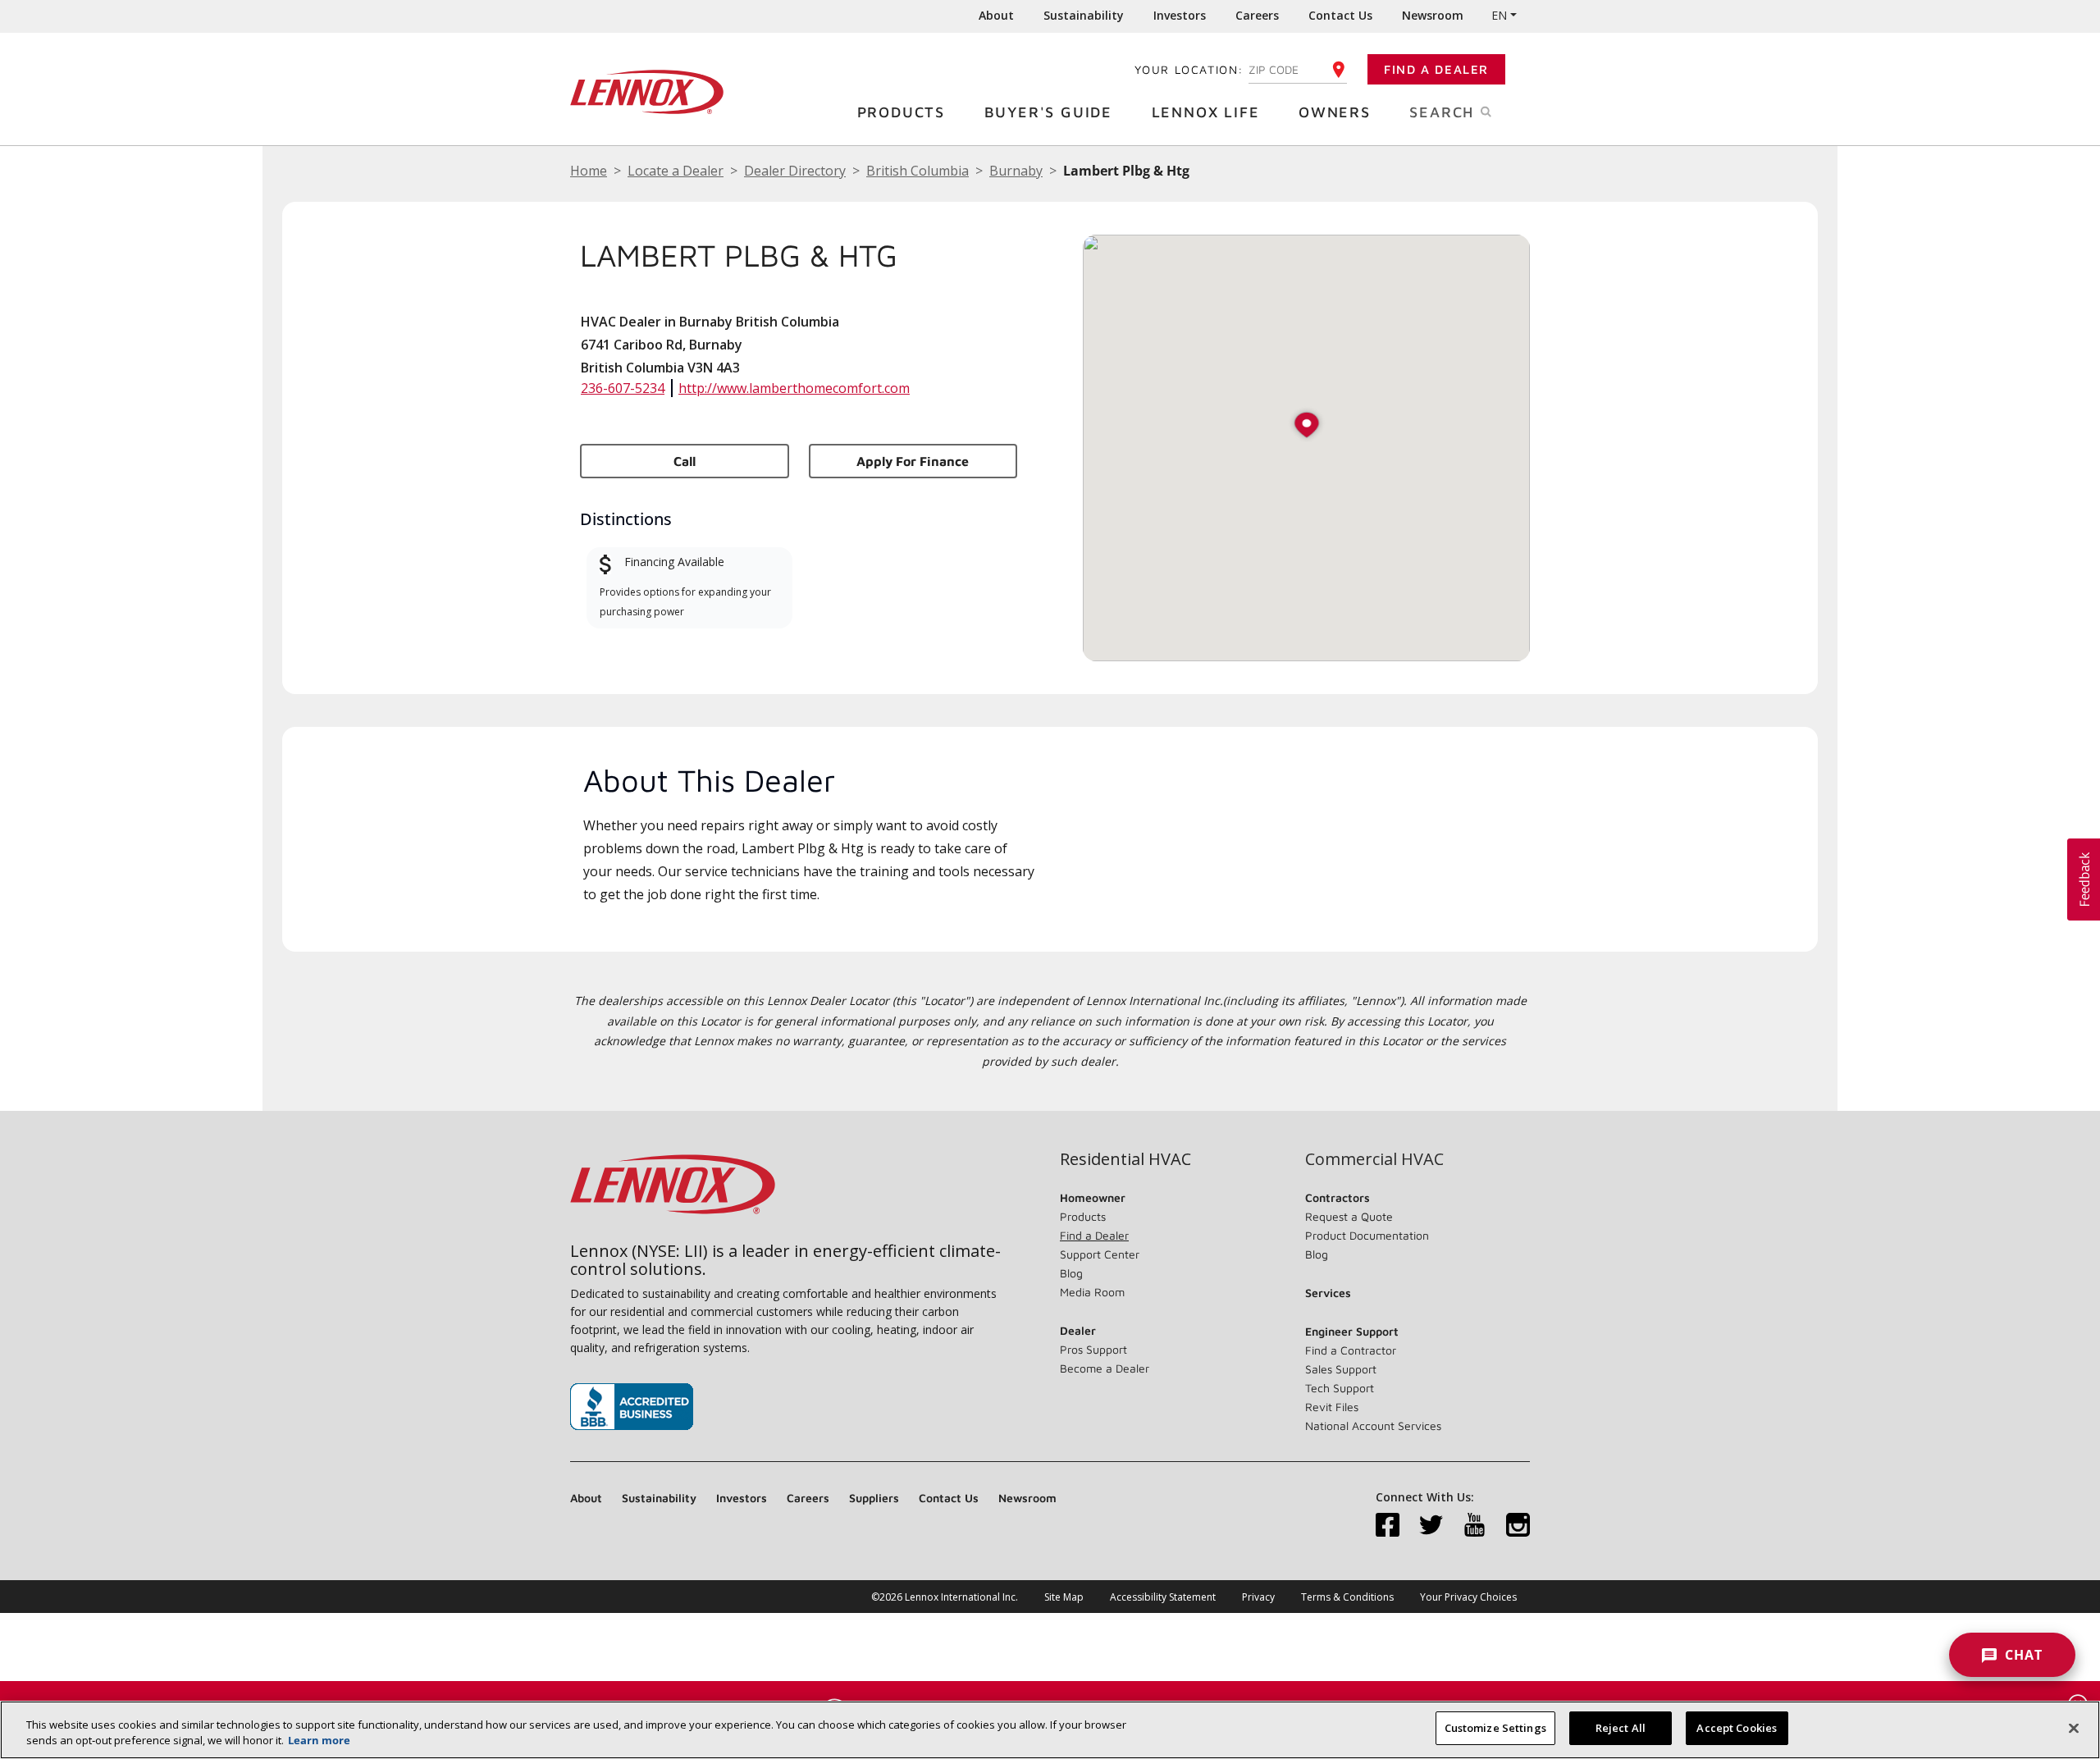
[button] (1307, 426)
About (996, 15)
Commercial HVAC (1374, 1159)
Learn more (319, 1741)
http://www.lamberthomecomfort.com (794, 388)
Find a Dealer (1436, 69)
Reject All (1621, 1728)
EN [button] (1499, 15)
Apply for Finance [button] (913, 461)
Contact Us (1340, 15)
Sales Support (1341, 1369)
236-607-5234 (623, 388)
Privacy (1258, 1597)
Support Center (1100, 1254)
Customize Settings (1495, 1728)
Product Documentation (1367, 1235)
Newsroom (1433, 15)
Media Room (1092, 1292)
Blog (1071, 1273)
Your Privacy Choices (1468, 1597)
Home (589, 171)
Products (901, 112)
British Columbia (918, 171)
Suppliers (874, 1498)
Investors (1180, 15)
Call (685, 461)
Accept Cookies (1737, 1728)
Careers (1257, 15)
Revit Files (1332, 1407)
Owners (1335, 112)
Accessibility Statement (1163, 1597)
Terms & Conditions (1347, 1597)
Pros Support (1093, 1349)
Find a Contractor (1351, 1350)
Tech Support (1340, 1388)
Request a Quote (1349, 1216)
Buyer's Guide (1048, 112)
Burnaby (1016, 171)
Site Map (1064, 1597)
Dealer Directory (795, 171)
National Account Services (1373, 1425)
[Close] (2074, 1728)
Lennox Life (1206, 112)
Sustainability (1084, 15)
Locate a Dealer (676, 171)
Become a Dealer (1105, 1368)
